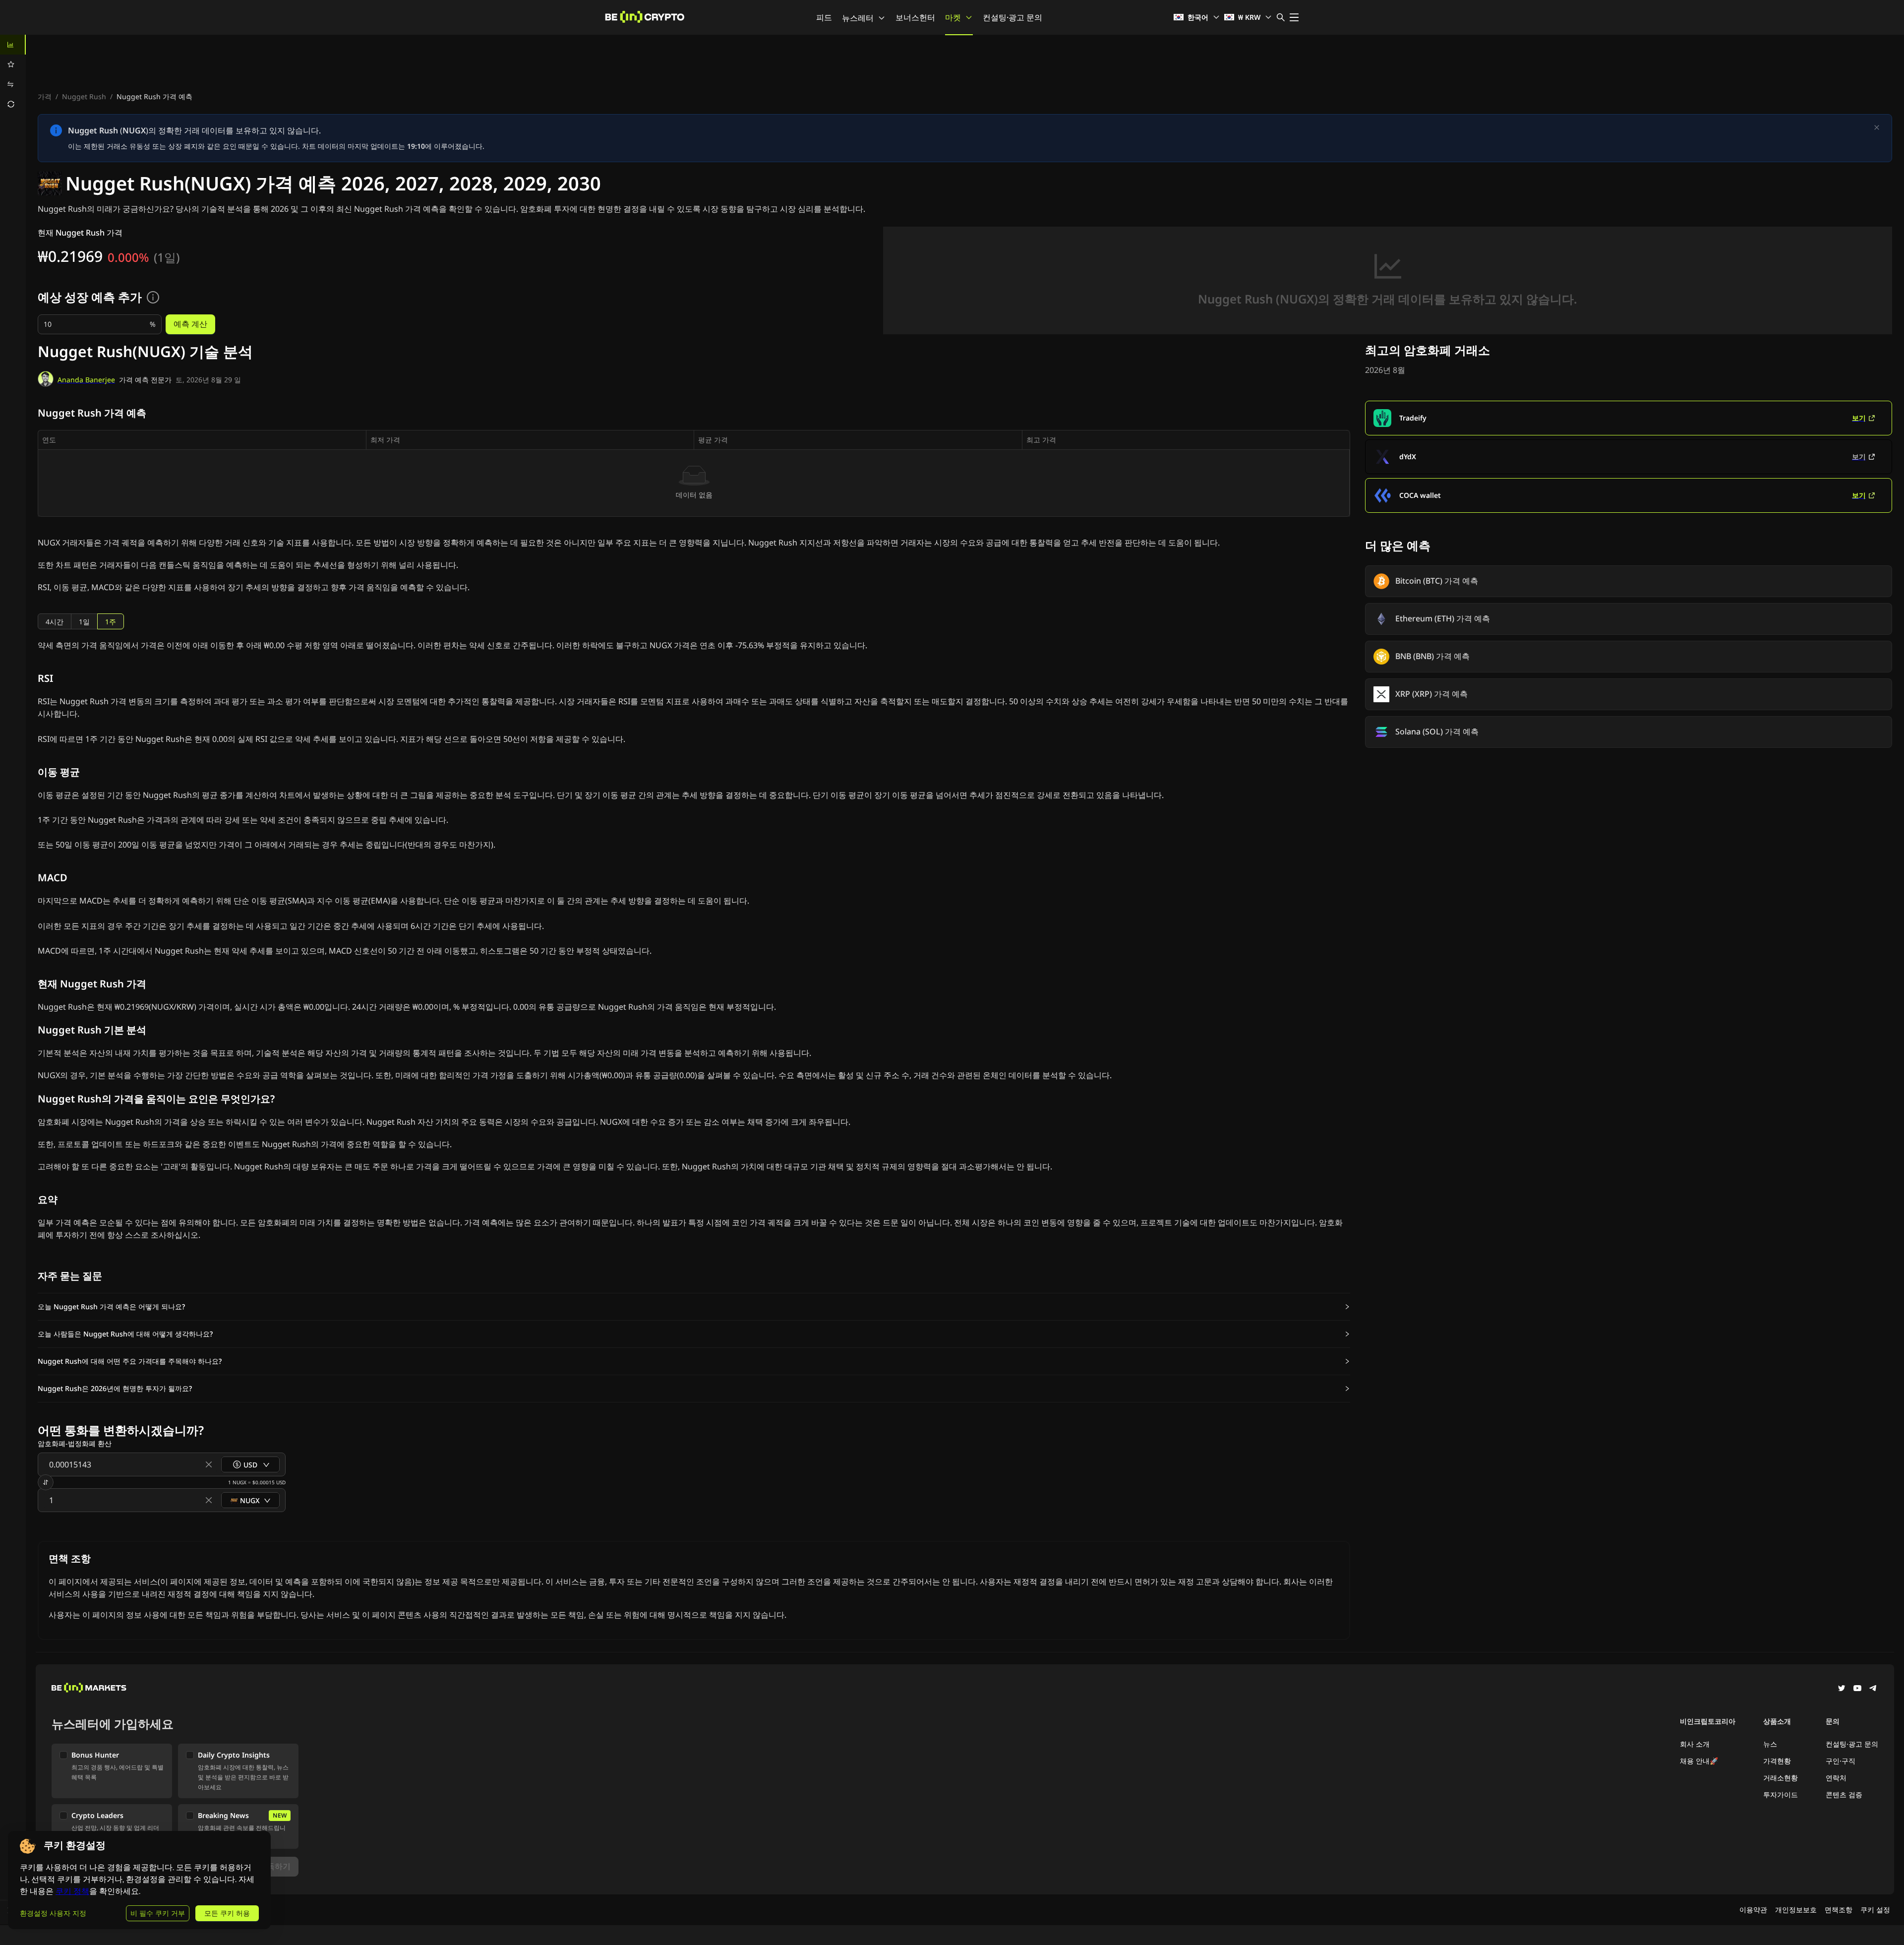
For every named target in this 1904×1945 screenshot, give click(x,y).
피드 (824, 17)
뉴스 (1770, 1744)
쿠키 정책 (72, 1891)
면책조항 (1839, 1910)
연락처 (1836, 1778)
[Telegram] (1873, 1689)
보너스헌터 (915, 17)
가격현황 (1777, 1761)
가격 (45, 96)
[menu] (13, 74)
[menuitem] (13, 45)
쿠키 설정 (1875, 1910)
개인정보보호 (1796, 1910)
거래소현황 (1781, 1778)
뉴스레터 (858, 18)
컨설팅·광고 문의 (1012, 17)
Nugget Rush (84, 96)
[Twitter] (1842, 1689)
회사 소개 (1695, 1744)
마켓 (953, 17)
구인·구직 (1841, 1761)
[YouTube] (1857, 1689)
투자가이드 (1781, 1794)
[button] (694, 1307)
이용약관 (1753, 1910)
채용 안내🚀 (1699, 1761)
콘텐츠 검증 (1844, 1794)
